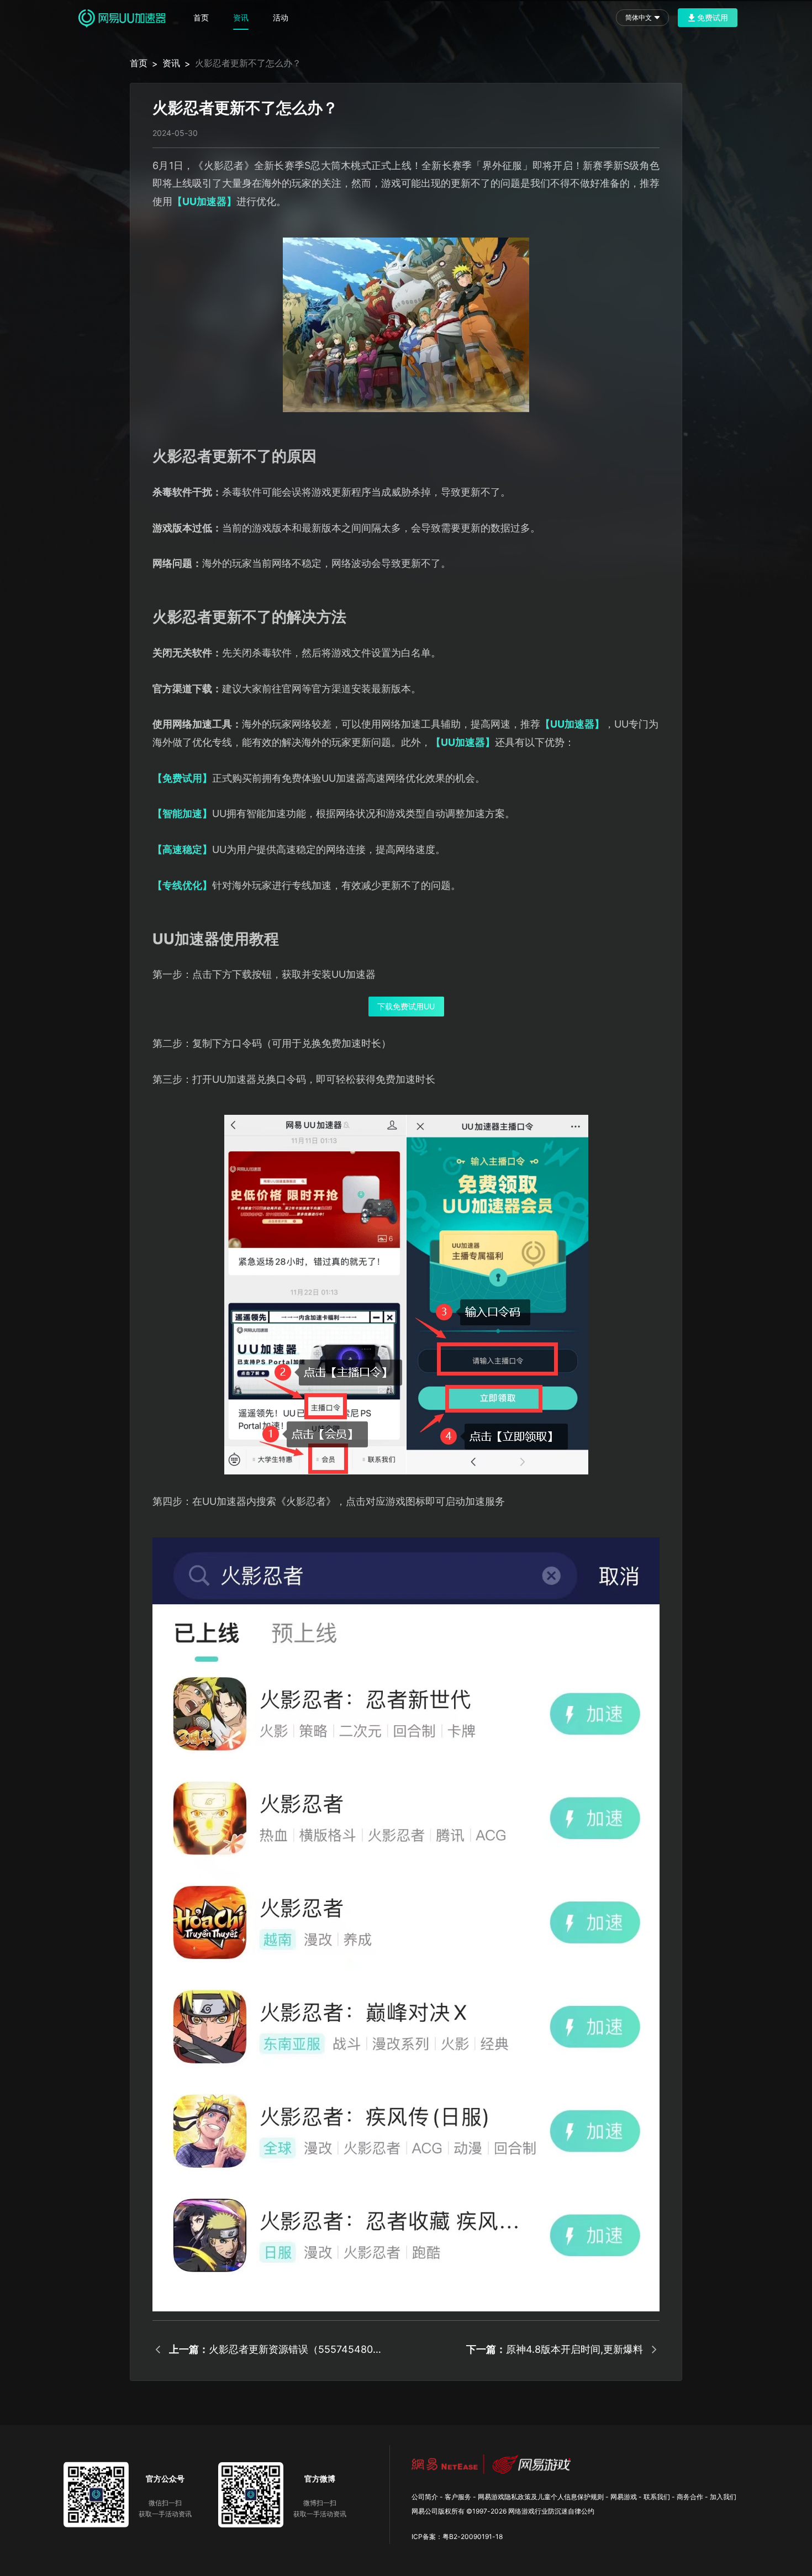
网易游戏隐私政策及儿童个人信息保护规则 (541, 2497)
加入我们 (723, 2497)
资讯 (241, 17)
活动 (281, 17)
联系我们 (657, 2497)
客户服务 (458, 2497)
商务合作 (690, 2497)
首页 (201, 17)
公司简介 (425, 2497)
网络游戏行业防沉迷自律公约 (551, 2511)
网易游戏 (624, 2497)
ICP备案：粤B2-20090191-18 (457, 2537)
